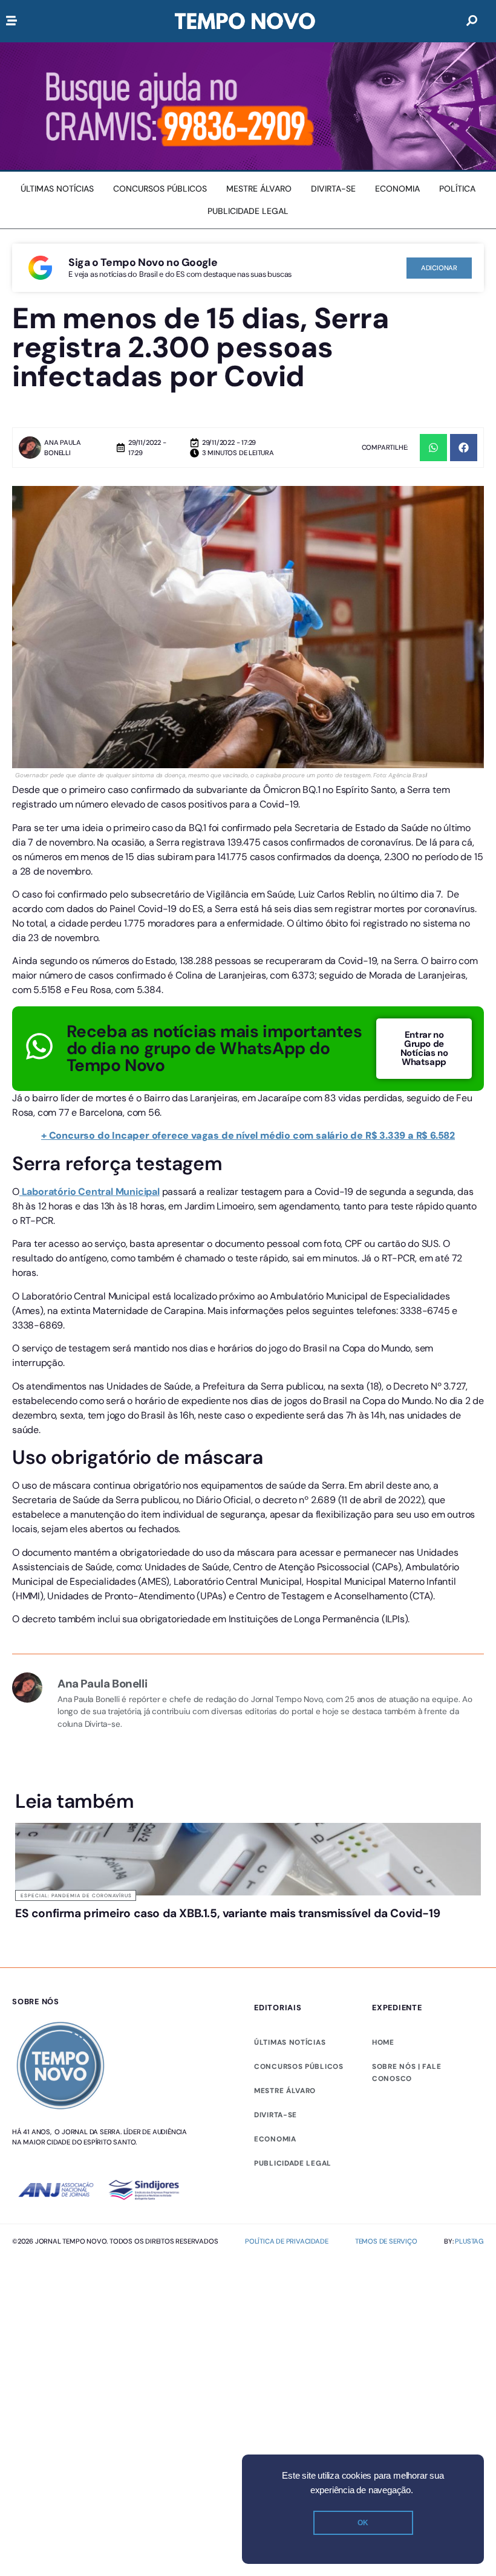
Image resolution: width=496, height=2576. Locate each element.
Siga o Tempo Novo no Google (143, 262)
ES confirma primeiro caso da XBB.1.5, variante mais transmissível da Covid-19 (227, 1913)
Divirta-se (276, 2115)
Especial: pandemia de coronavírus (76, 1895)
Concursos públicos (299, 2066)
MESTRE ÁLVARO (285, 2091)
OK (363, 2523)
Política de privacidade (286, 2241)
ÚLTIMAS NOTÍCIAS (290, 2042)
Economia (275, 2139)
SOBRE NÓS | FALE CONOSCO (406, 2073)
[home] (245, 21)
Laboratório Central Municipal (90, 1192)
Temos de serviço (386, 2241)
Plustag (469, 2241)
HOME (383, 2042)
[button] (433, 448)
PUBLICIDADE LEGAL (293, 2163)
